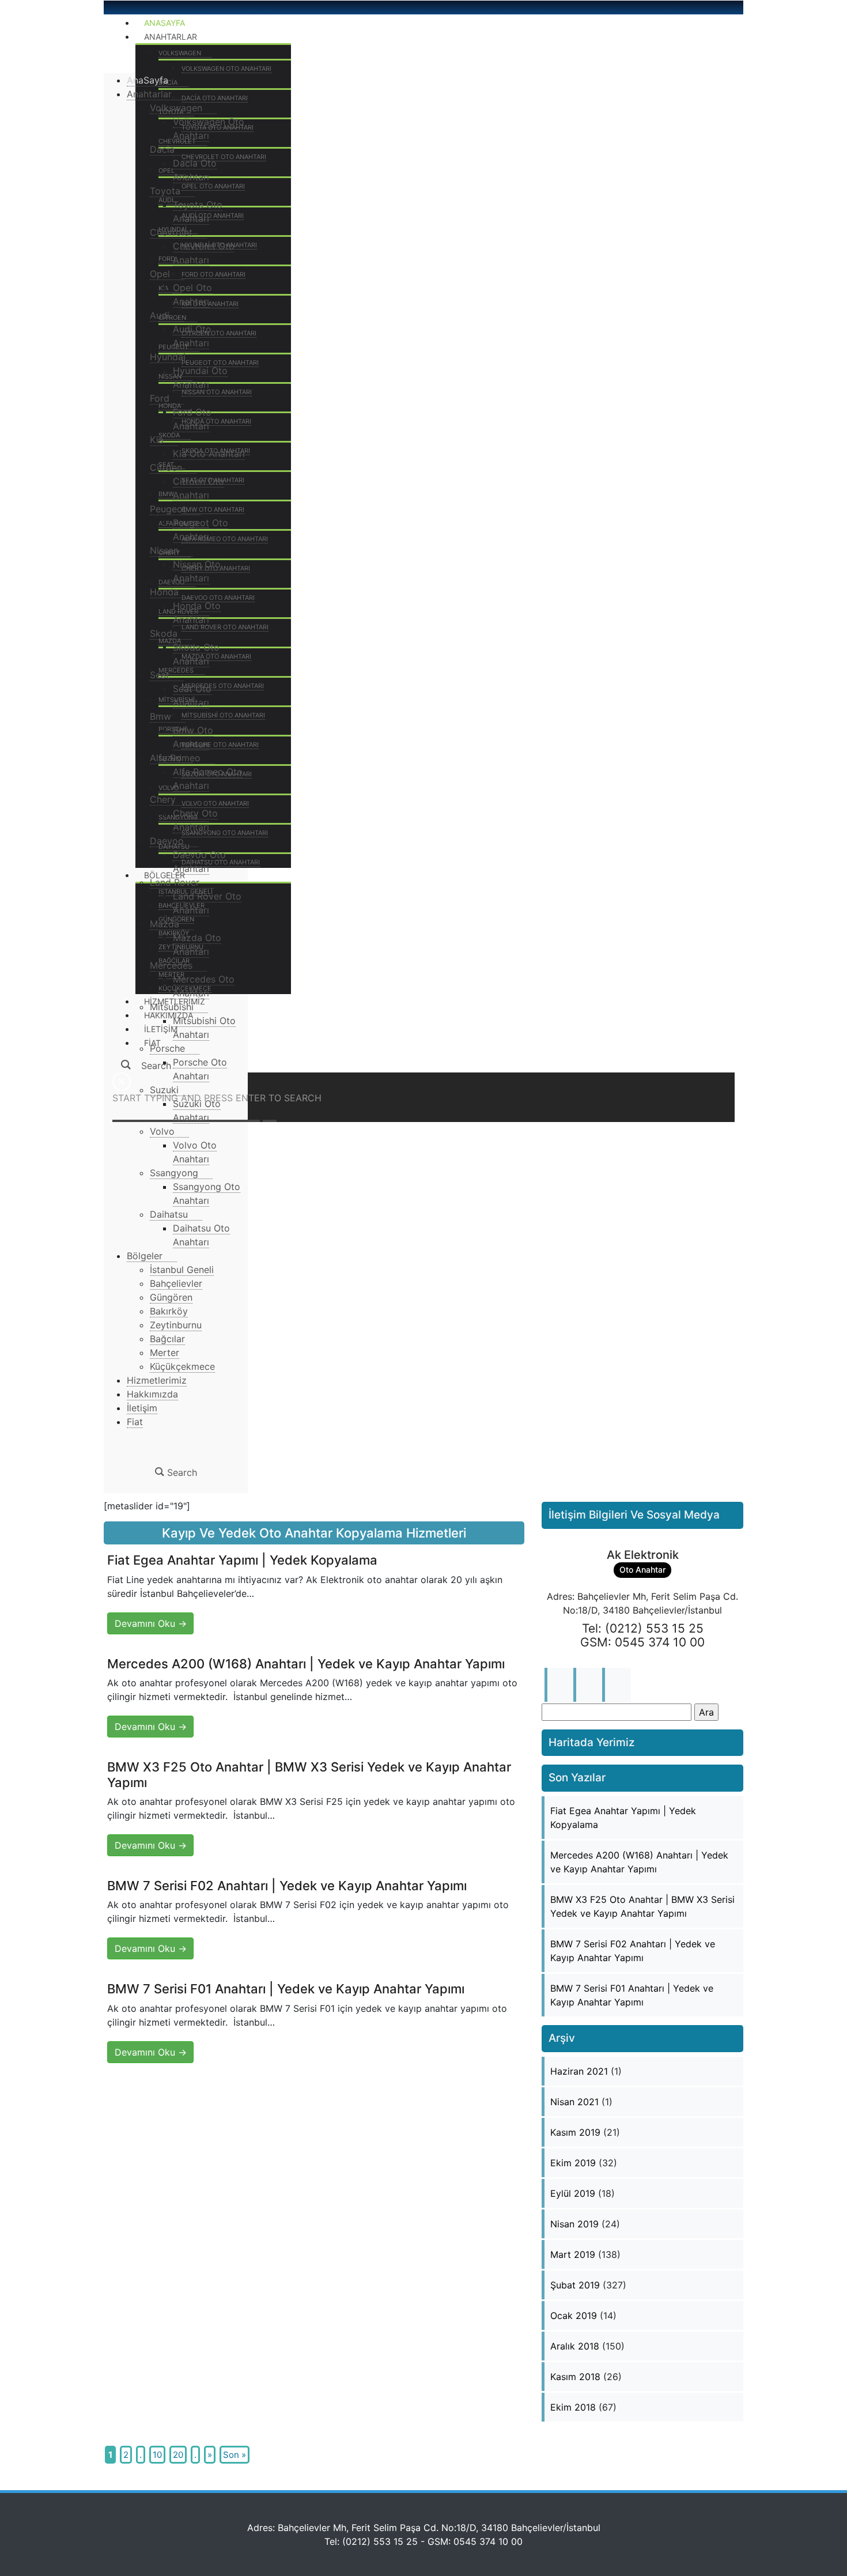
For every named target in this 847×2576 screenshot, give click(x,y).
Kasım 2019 (575, 2132)
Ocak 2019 (574, 2316)
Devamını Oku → (151, 1623)
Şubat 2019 (575, 2285)
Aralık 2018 (575, 2346)
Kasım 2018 (575, 2377)
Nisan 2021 (574, 2102)
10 (157, 2455)
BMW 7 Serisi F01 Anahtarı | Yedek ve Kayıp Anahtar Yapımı (286, 1989)
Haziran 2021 (579, 2071)
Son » (235, 2455)
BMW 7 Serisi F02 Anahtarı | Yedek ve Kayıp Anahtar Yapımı (287, 1886)
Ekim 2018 (573, 2407)
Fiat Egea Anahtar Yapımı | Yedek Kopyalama (242, 1560)
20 (178, 2455)
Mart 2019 (573, 2254)
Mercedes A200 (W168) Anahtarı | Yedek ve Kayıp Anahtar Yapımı (306, 1664)
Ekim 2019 (573, 2163)
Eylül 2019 (573, 2193)
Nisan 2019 (574, 2224)
